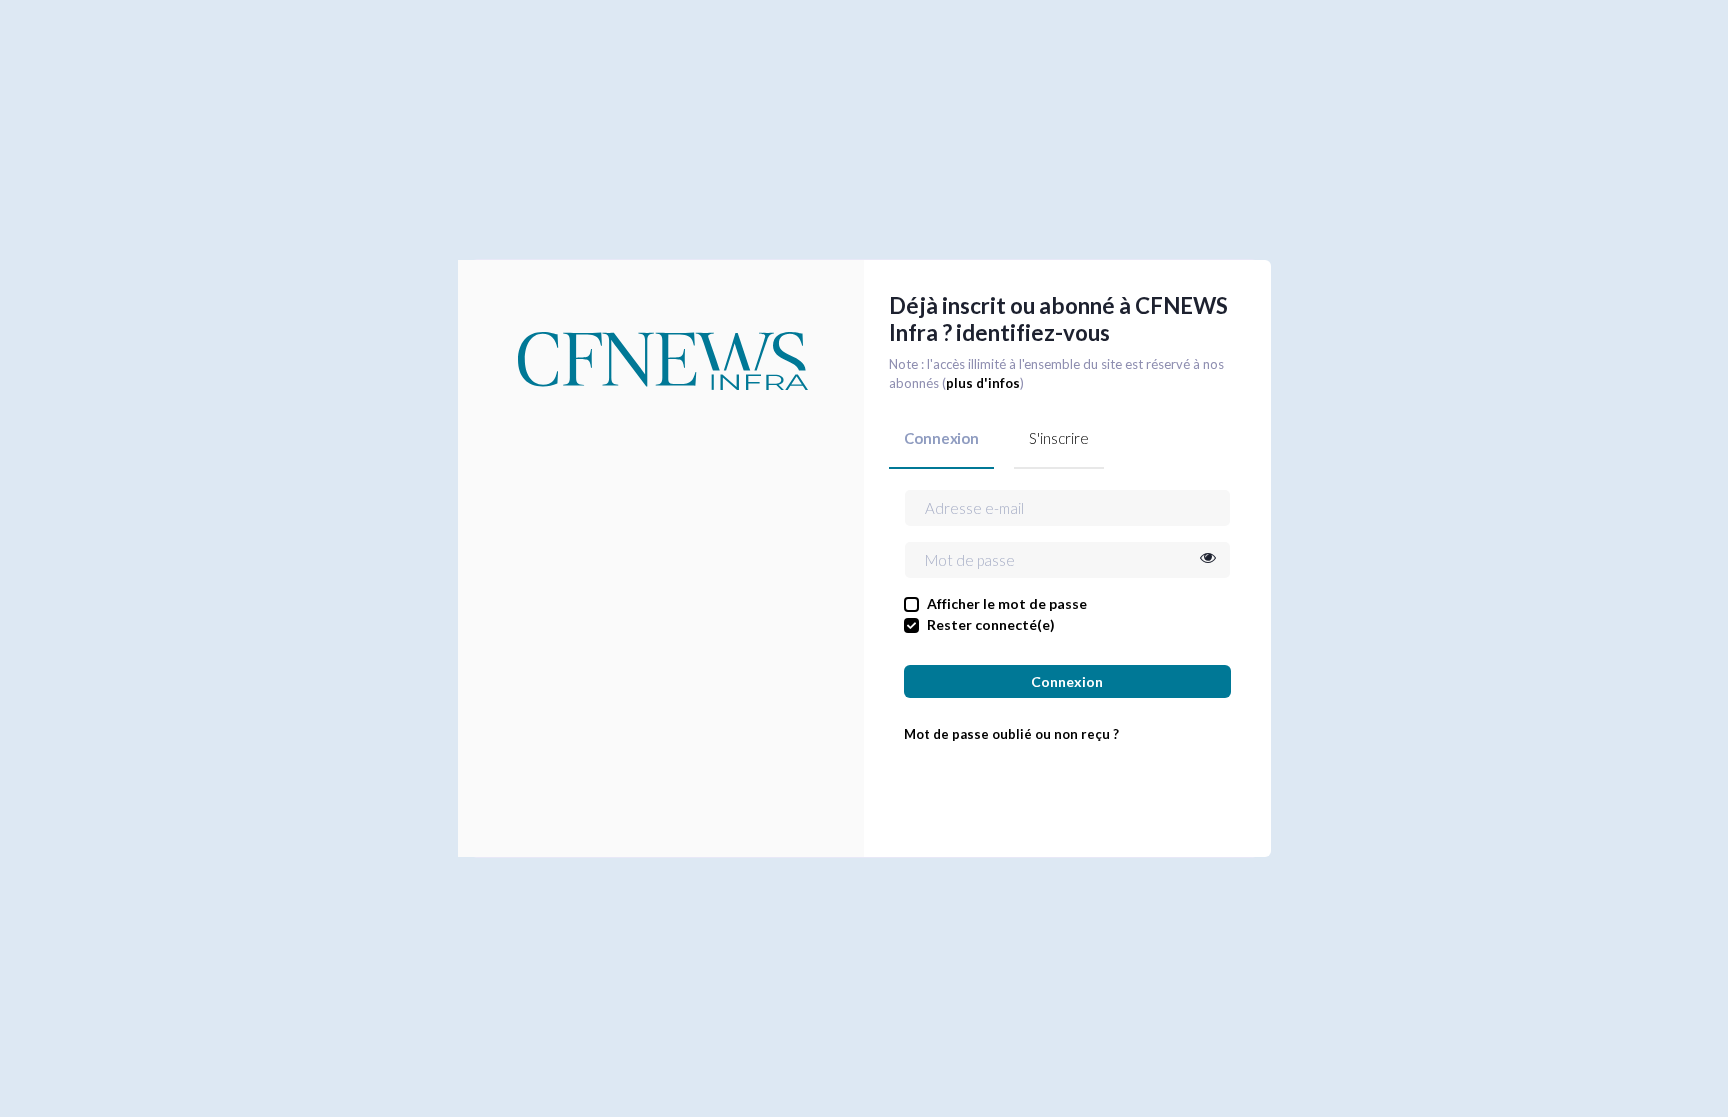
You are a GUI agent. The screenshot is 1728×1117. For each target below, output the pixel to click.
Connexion (941, 438)
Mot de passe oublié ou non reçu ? (1011, 734)
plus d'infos (983, 383)
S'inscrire (1059, 438)
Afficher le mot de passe (1007, 603)
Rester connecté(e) (991, 624)
